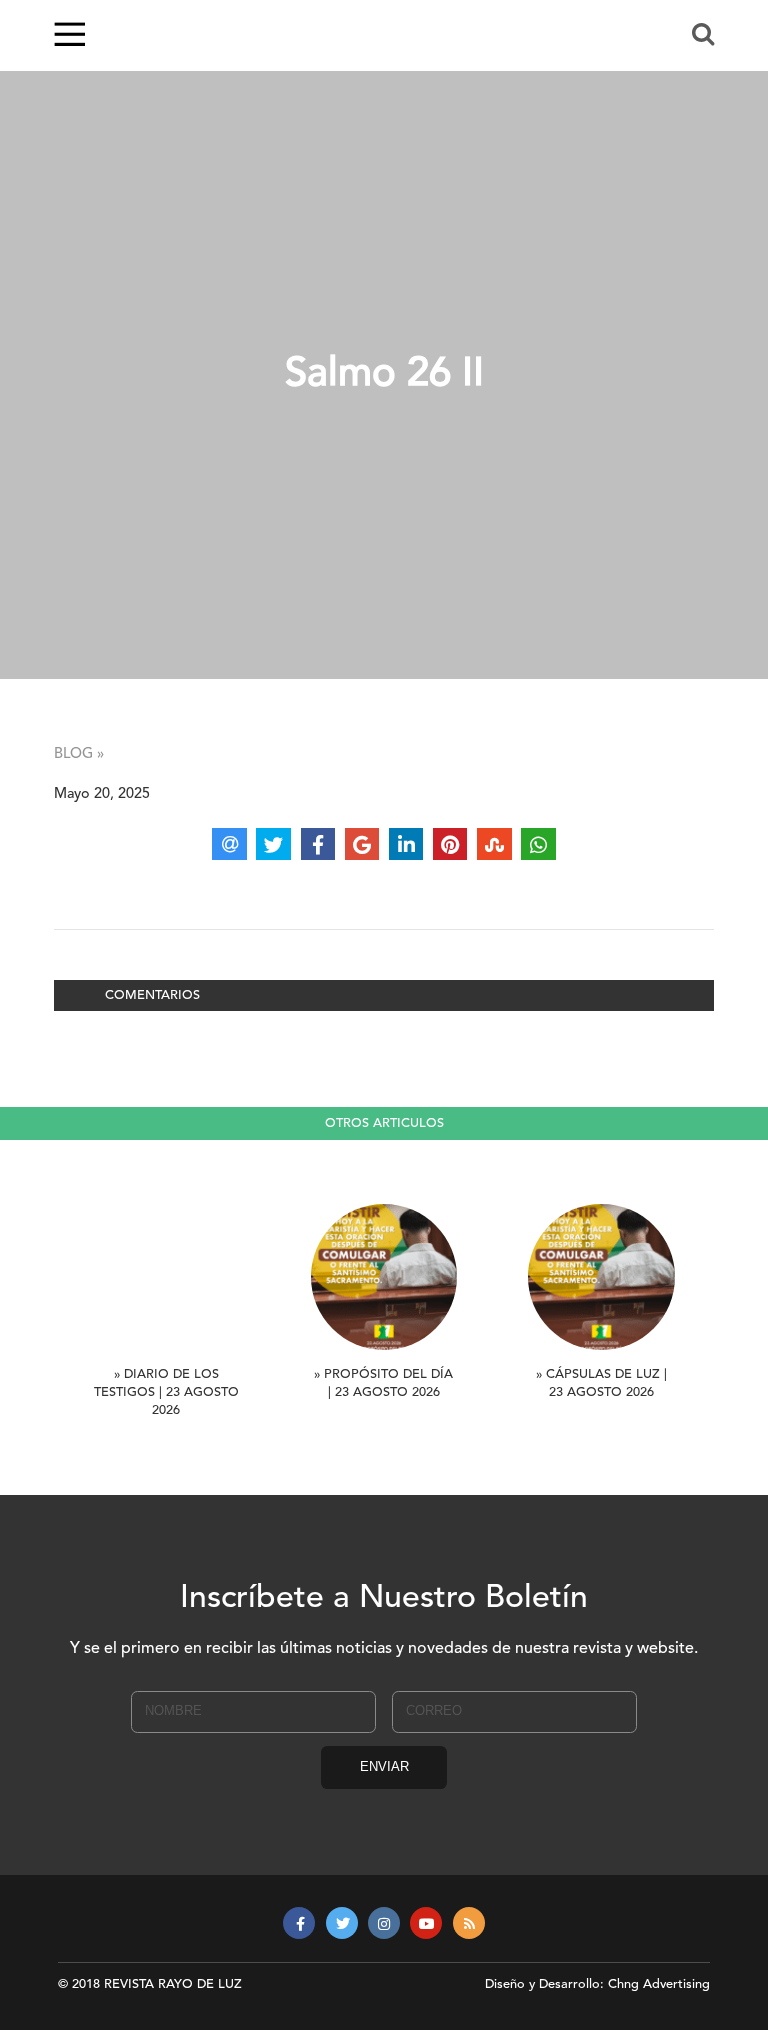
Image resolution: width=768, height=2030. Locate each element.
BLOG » (79, 754)
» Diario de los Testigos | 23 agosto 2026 (166, 1392)
